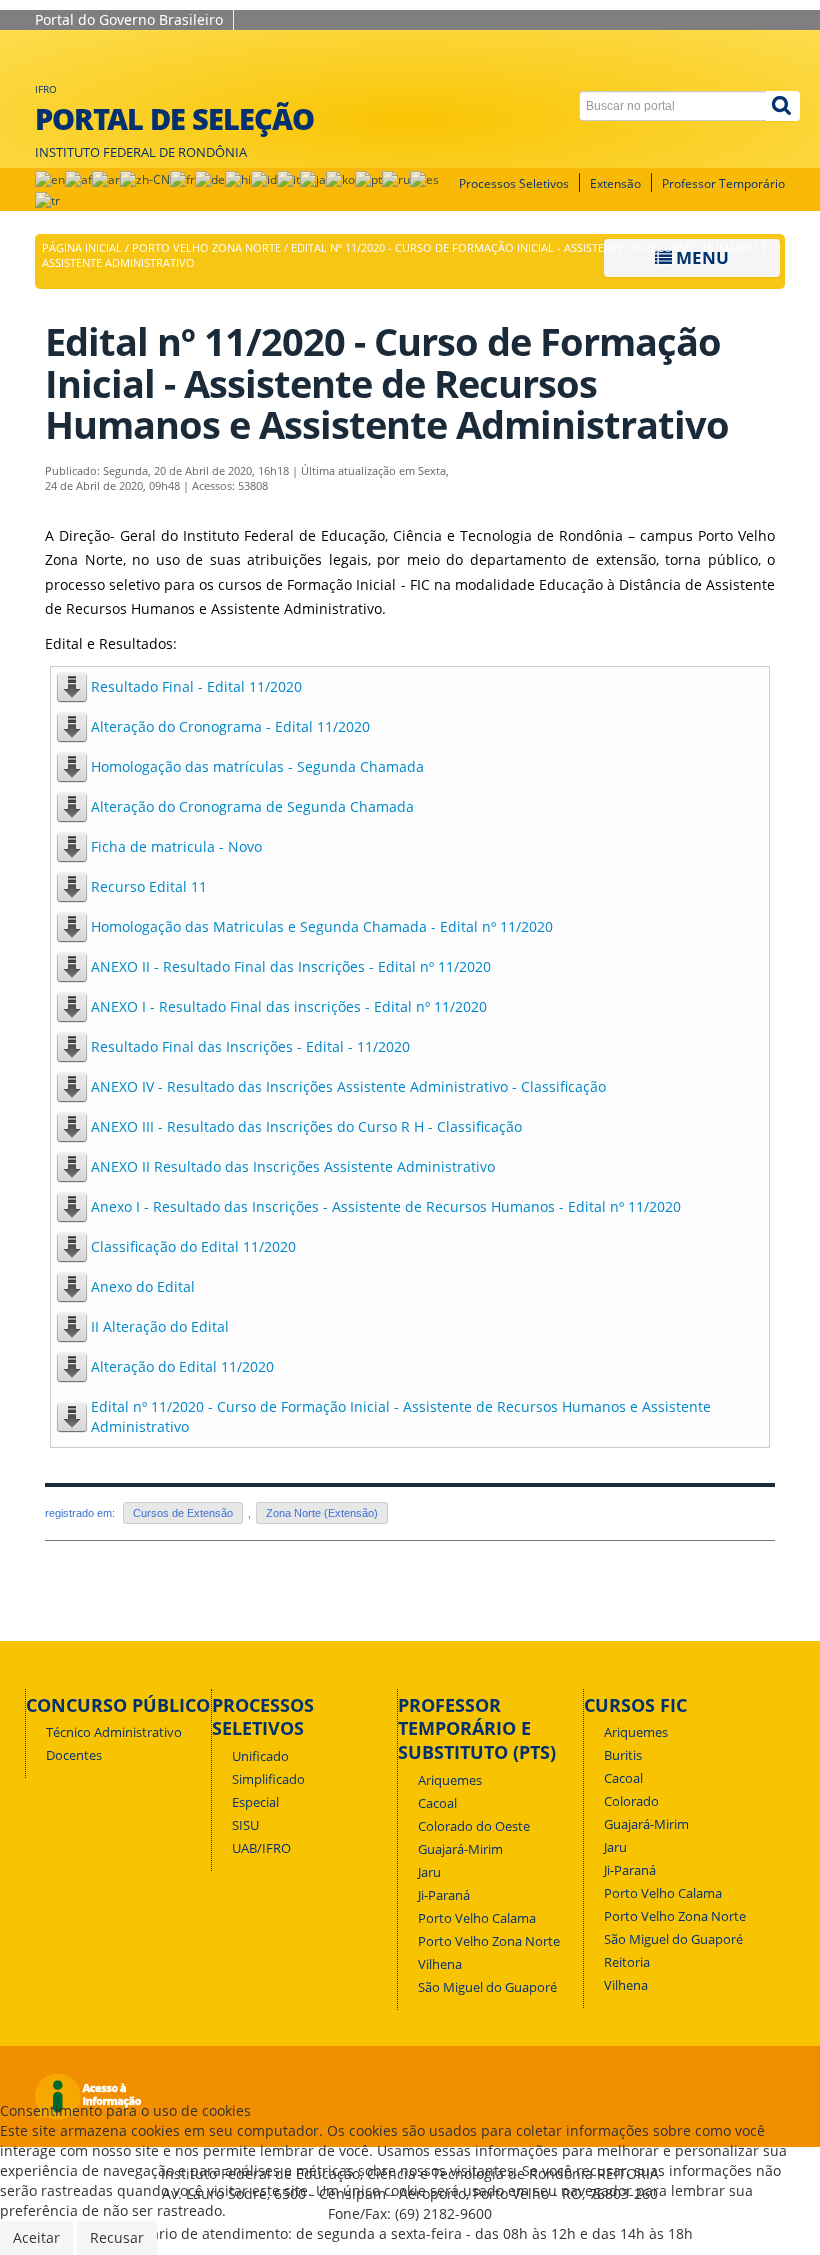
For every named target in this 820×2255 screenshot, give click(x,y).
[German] (210, 178)
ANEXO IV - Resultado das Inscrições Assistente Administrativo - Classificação (348, 1086)
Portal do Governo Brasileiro (129, 19)
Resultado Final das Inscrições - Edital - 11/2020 (250, 1046)
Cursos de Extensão (183, 1513)
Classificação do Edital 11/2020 (193, 1246)
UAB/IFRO (261, 1848)
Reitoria (627, 1962)
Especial (255, 1802)
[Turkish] (47, 199)
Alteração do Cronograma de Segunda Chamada (252, 806)
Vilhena (440, 1964)
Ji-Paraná (444, 1895)
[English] (50, 178)
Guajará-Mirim (460, 1849)
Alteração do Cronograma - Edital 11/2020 (230, 726)
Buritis (623, 1755)
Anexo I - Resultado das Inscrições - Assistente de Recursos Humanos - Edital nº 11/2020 (386, 1206)
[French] (182, 178)
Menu (700, 257)
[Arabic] (106, 178)
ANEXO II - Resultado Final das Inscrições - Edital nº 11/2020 (291, 966)
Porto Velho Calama (477, 1918)
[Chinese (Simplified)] (145, 178)
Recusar (117, 2237)
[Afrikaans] (78, 178)
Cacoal (437, 1803)
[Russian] (396, 178)
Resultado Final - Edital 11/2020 (196, 686)
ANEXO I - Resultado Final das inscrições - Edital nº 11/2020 (289, 1006)
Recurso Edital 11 (149, 886)
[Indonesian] (264, 178)
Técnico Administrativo (114, 1732)
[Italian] (288, 178)
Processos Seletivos (514, 183)
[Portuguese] (368, 178)
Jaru (429, 1872)
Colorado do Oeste (474, 1826)
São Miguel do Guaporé (487, 1987)
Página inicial (82, 248)
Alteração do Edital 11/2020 (182, 1366)
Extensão (615, 183)
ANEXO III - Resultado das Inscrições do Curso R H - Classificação (306, 1126)
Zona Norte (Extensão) (322, 1513)
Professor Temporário (723, 183)
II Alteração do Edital (160, 1326)
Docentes (74, 1755)
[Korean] (340, 178)
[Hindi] (238, 178)
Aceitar (36, 2237)
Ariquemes (450, 1780)
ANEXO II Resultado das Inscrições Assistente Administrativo (293, 1166)
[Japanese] (313, 178)
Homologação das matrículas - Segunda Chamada (257, 766)
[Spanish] (424, 178)
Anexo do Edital (143, 1286)
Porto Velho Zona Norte (206, 248)
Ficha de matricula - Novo (176, 846)
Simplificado (268, 1779)
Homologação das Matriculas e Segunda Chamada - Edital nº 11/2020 (322, 926)
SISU (245, 1825)
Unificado (260, 1756)
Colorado (631, 1801)
